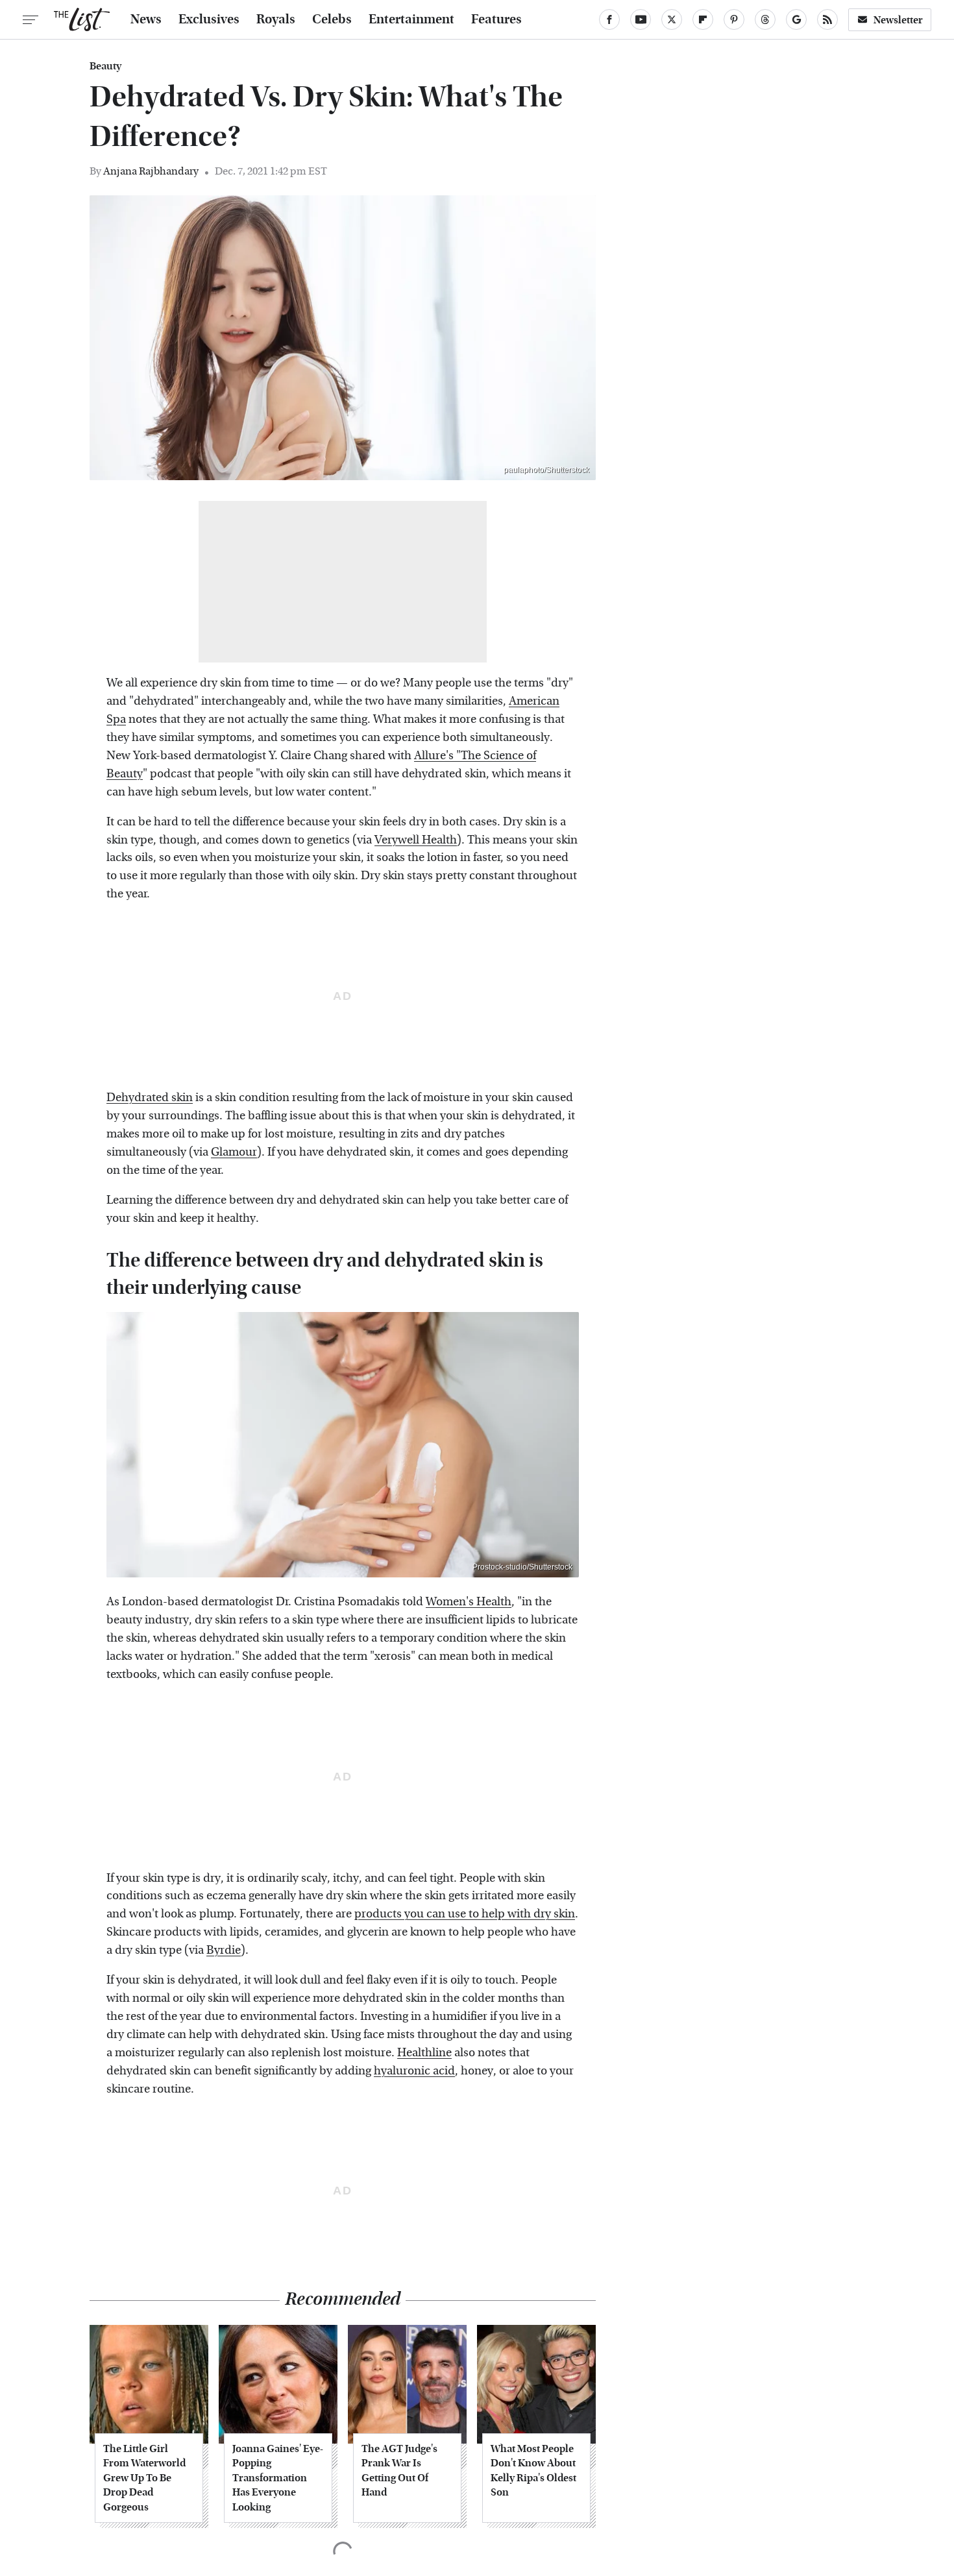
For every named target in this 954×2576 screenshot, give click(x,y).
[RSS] (827, 19)
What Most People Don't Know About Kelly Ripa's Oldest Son (533, 2470)
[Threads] (765, 19)
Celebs (332, 19)
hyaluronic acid (414, 2071)
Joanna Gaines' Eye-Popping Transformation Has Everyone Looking (278, 2478)
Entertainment (411, 19)
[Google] (796, 19)
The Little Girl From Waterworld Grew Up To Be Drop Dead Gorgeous (144, 2478)
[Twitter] (672, 19)
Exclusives (209, 19)
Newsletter (898, 20)
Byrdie (224, 1950)
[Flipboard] (703, 19)
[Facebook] (609, 19)
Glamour (234, 1152)
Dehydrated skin (150, 1098)
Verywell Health (416, 840)
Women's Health (469, 1602)
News (146, 19)
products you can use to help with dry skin (465, 1914)
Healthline (424, 2053)
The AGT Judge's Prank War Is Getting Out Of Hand (399, 2470)
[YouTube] (641, 19)
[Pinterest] (734, 19)
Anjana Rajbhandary (151, 171)
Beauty (105, 66)
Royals (276, 19)
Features (496, 19)
